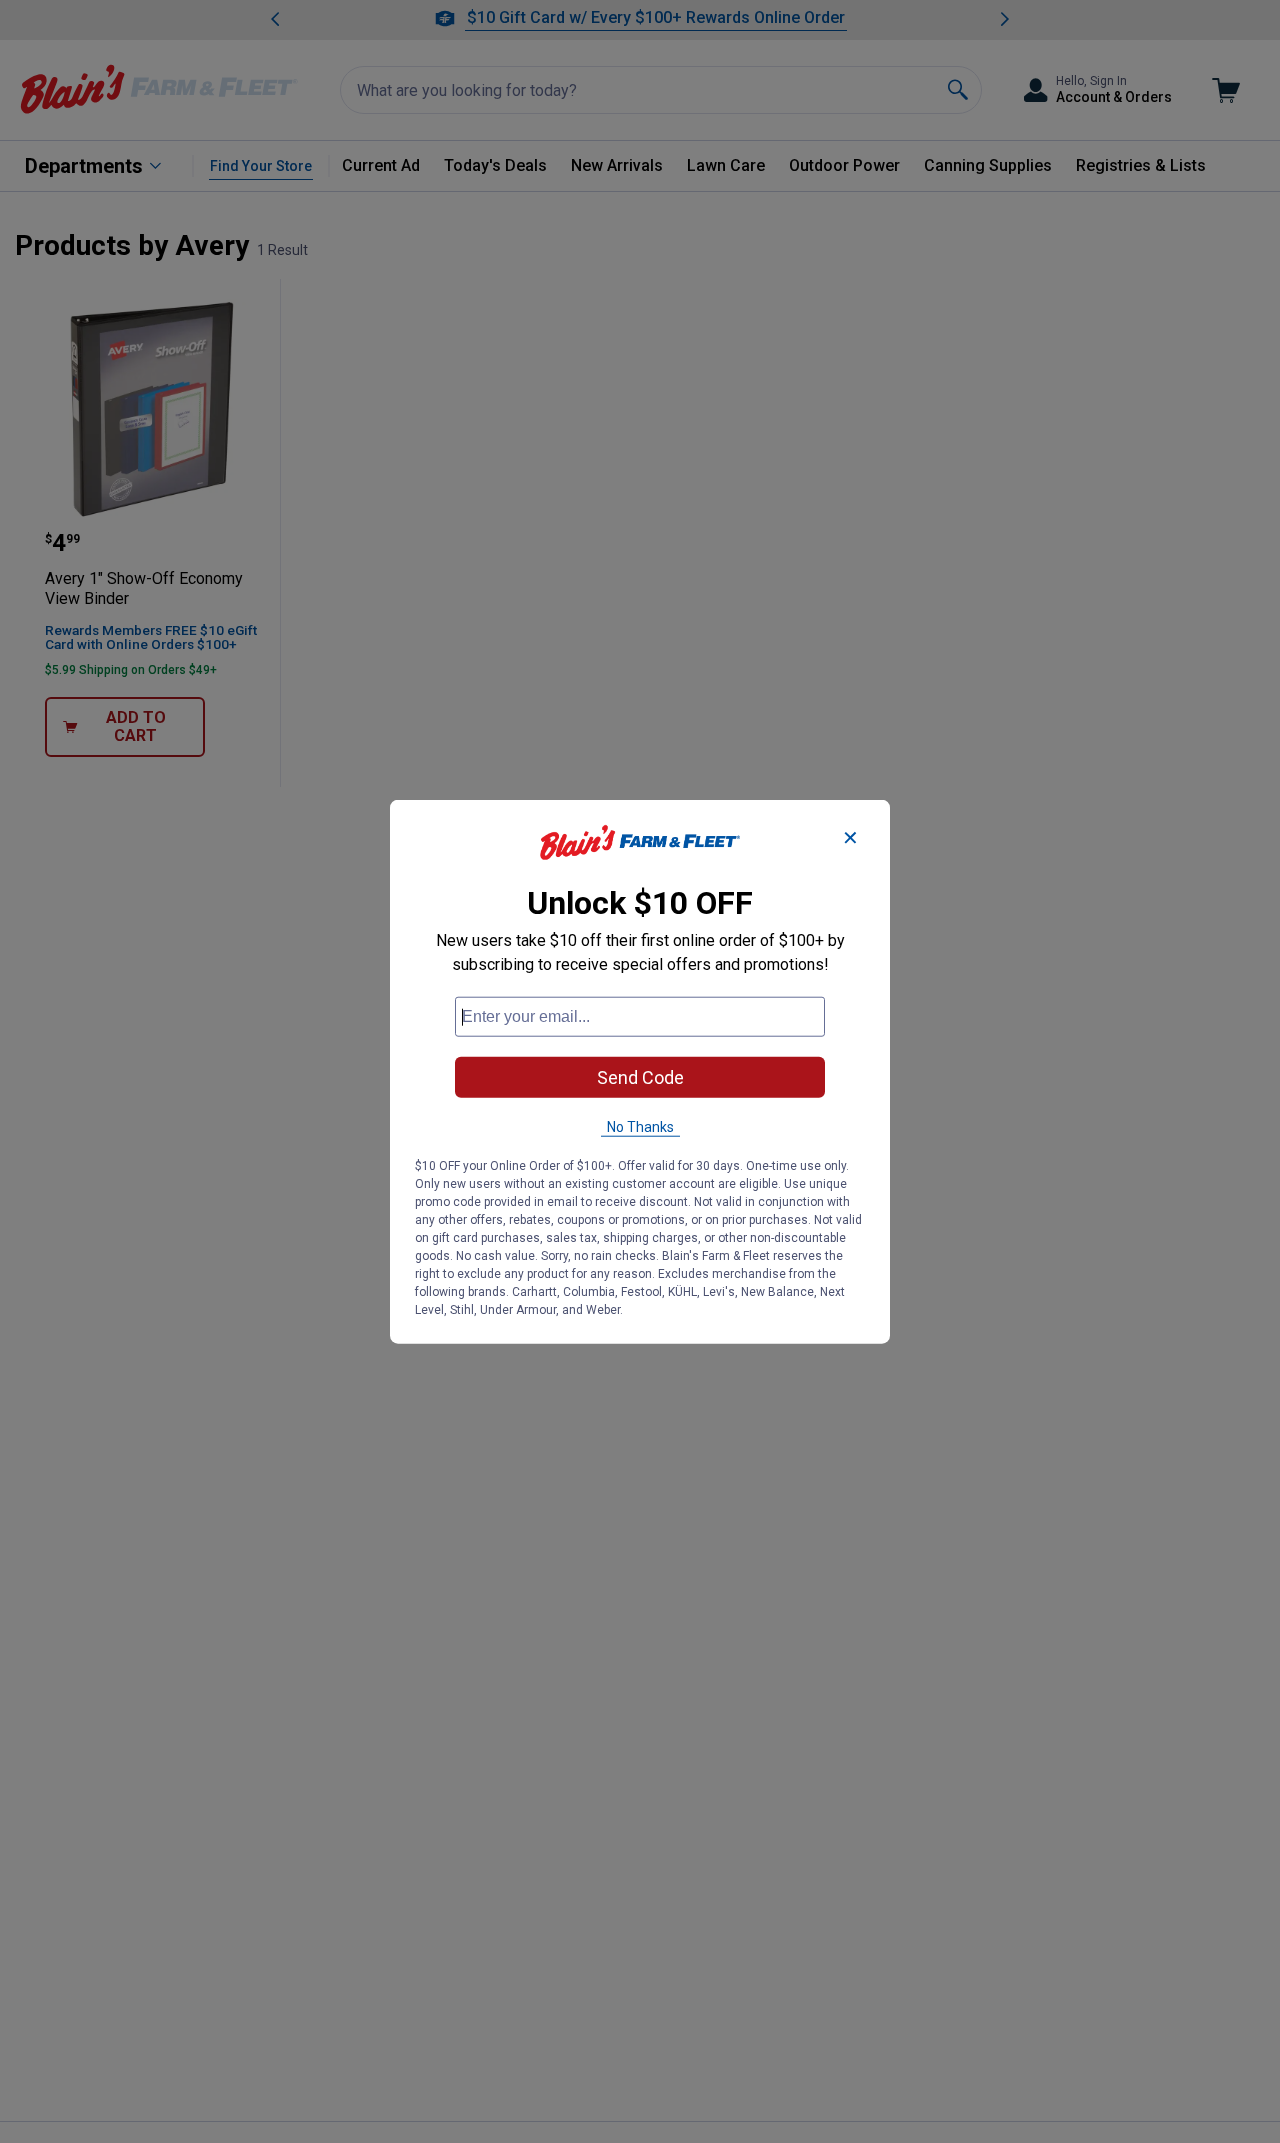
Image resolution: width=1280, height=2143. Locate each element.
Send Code (640, 1077)
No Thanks (640, 1127)
